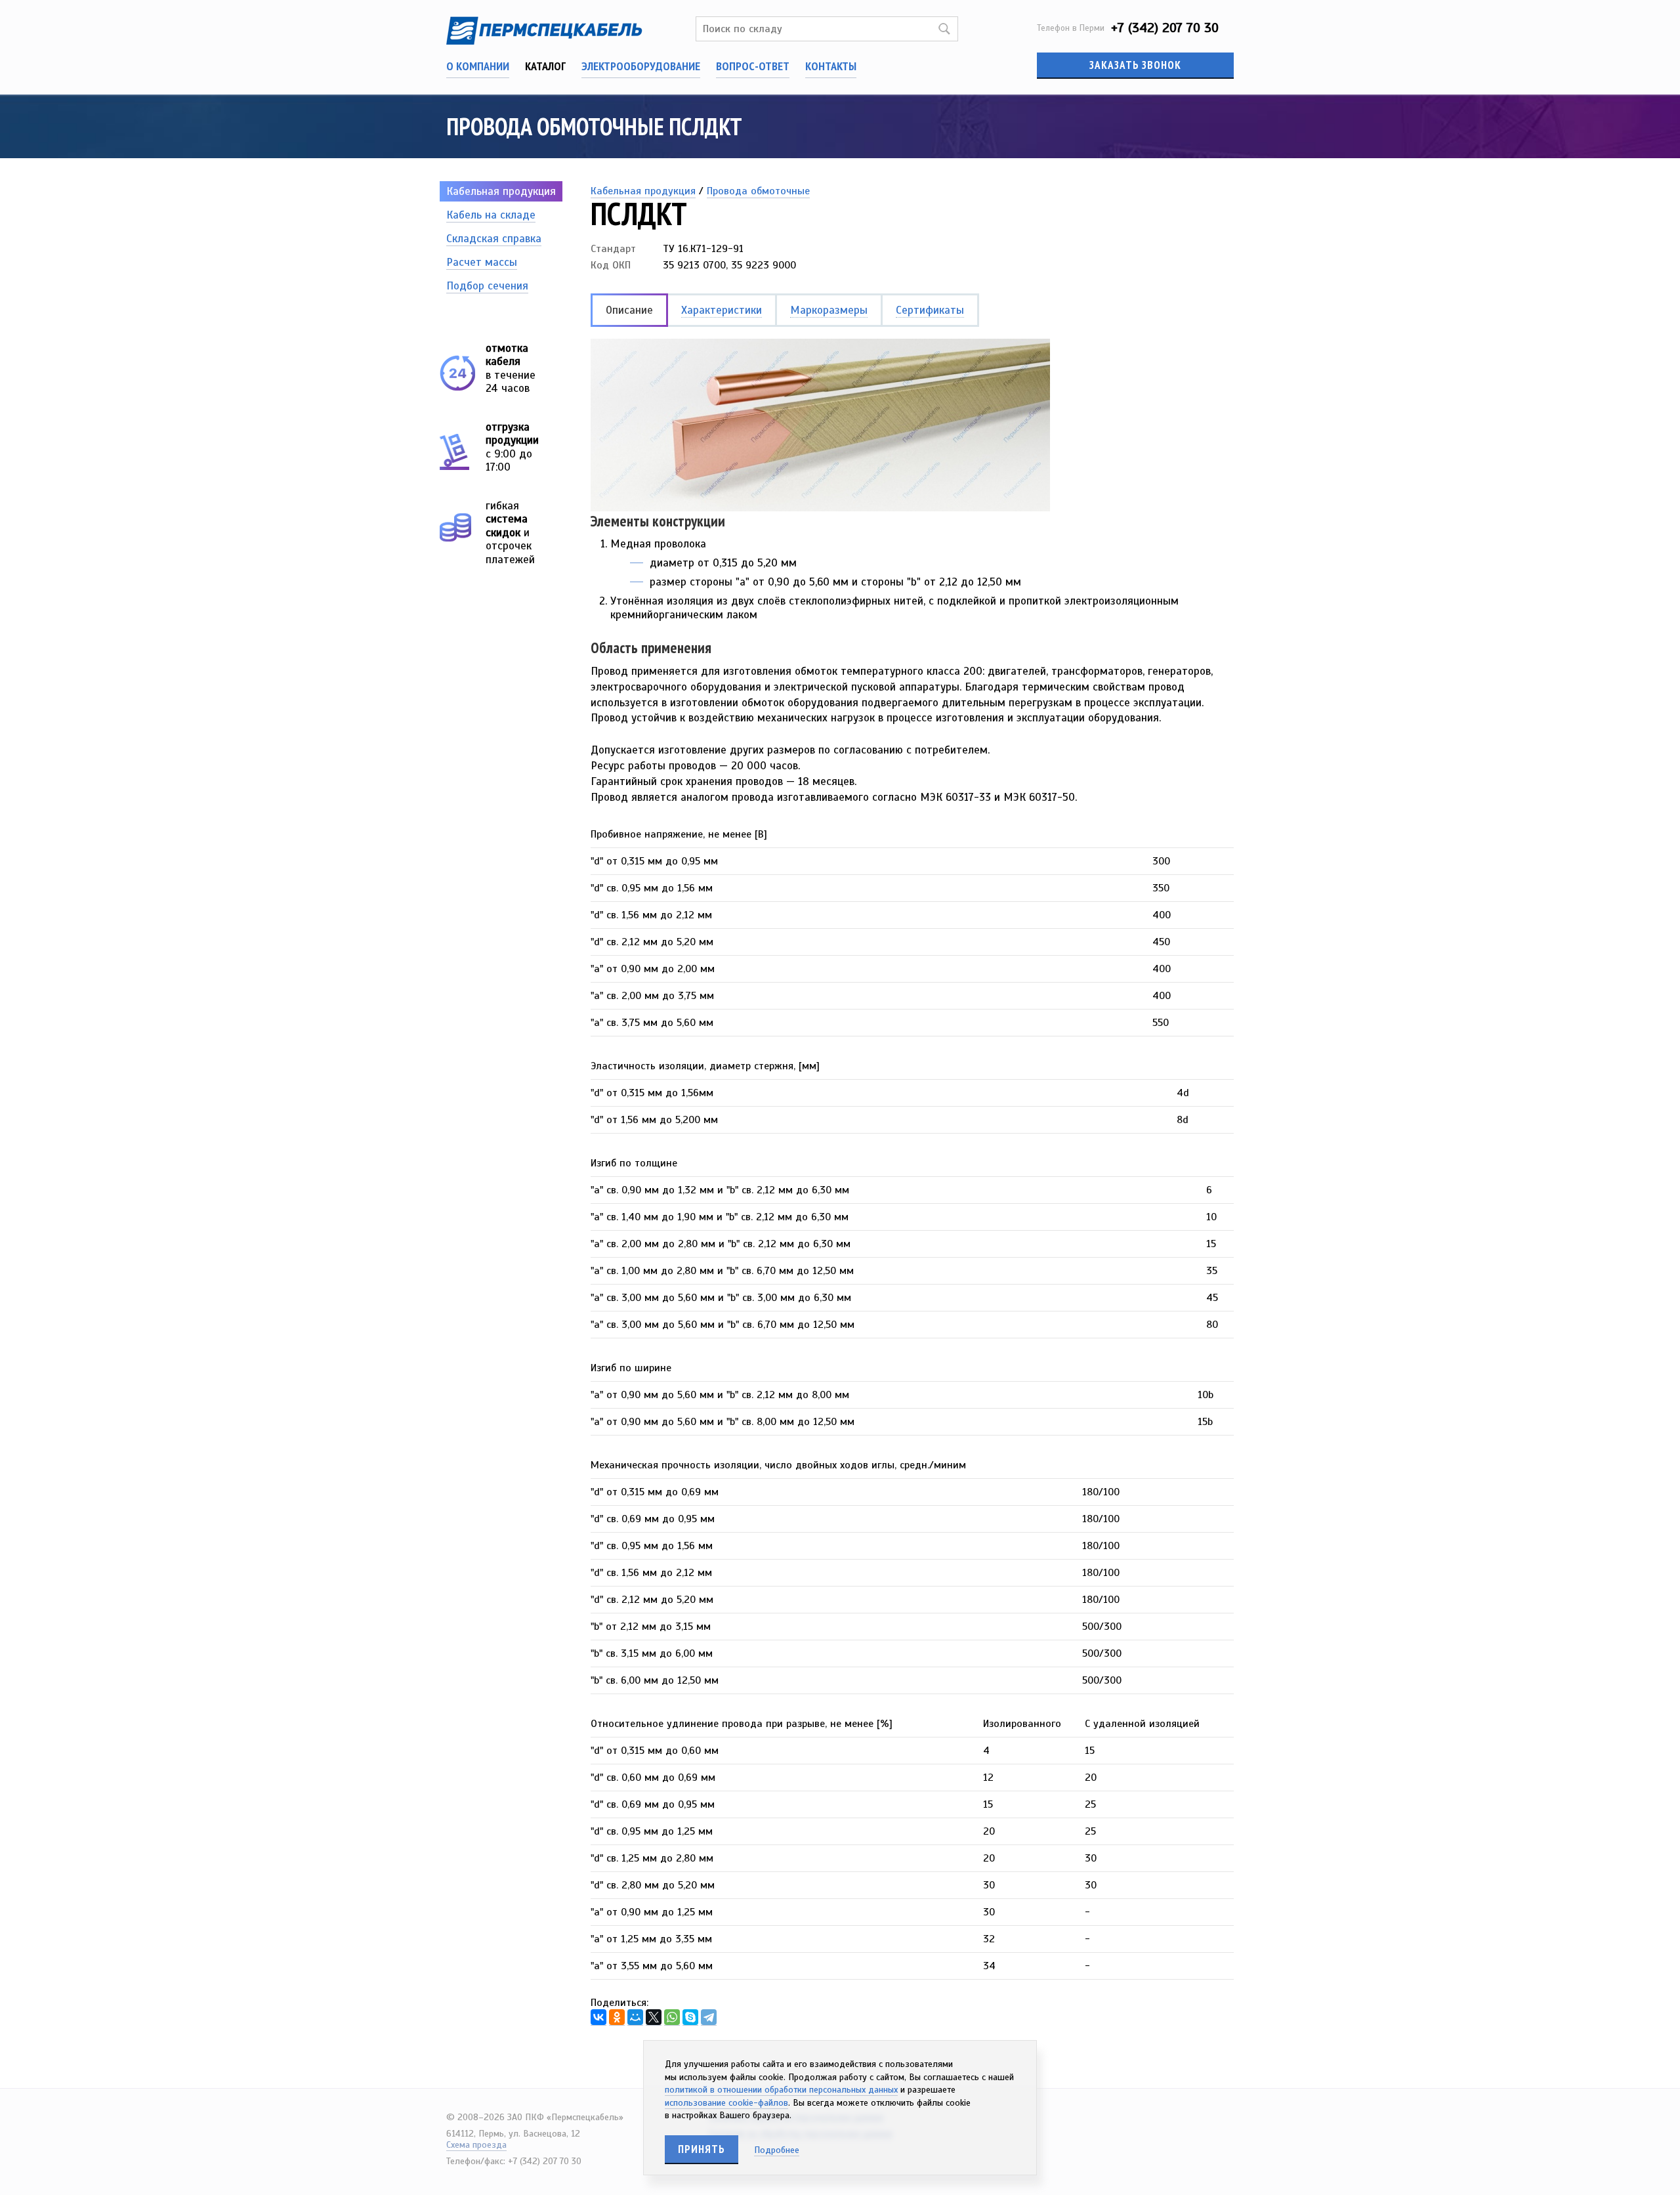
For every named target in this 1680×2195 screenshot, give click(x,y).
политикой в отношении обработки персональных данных (781, 2090)
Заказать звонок (1135, 65)
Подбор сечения (487, 286)
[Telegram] (709, 2017)
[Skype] (690, 2017)
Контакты (831, 66)
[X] (654, 2017)
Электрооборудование (641, 66)
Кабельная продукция (501, 191)
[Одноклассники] (617, 2017)
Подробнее (777, 2150)
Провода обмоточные (758, 191)
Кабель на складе (491, 215)
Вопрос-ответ (753, 66)
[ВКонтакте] (598, 2017)
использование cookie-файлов (726, 2103)
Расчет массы (482, 262)
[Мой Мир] (635, 2017)
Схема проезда (476, 2145)
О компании (478, 66)
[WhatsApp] (672, 2017)
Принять (702, 2149)
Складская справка (494, 239)
